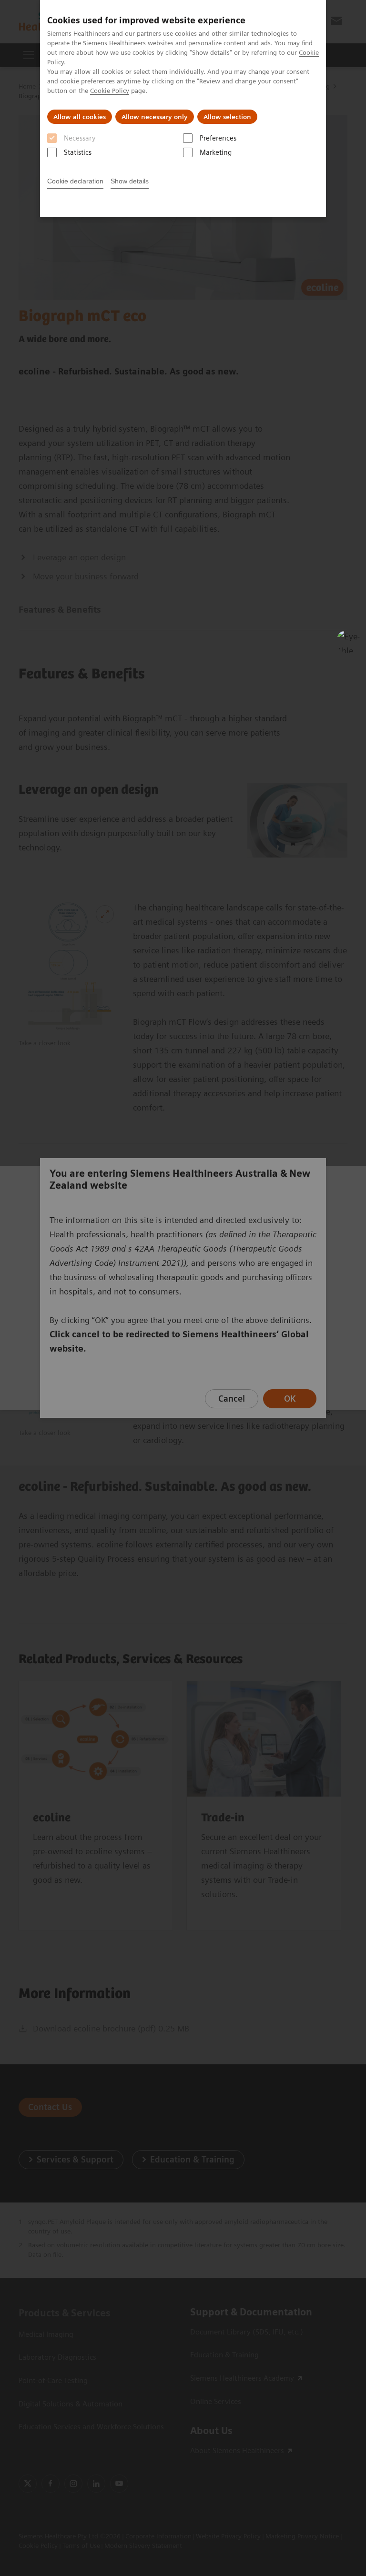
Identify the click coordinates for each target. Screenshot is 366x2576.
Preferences (218, 138)
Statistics (78, 152)
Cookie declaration (75, 181)
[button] (348, 641)
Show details (130, 181)
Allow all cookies (80, 117)
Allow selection (227, 117)
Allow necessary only (155, 117)
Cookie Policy (110, 91)
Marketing (216, 152)
